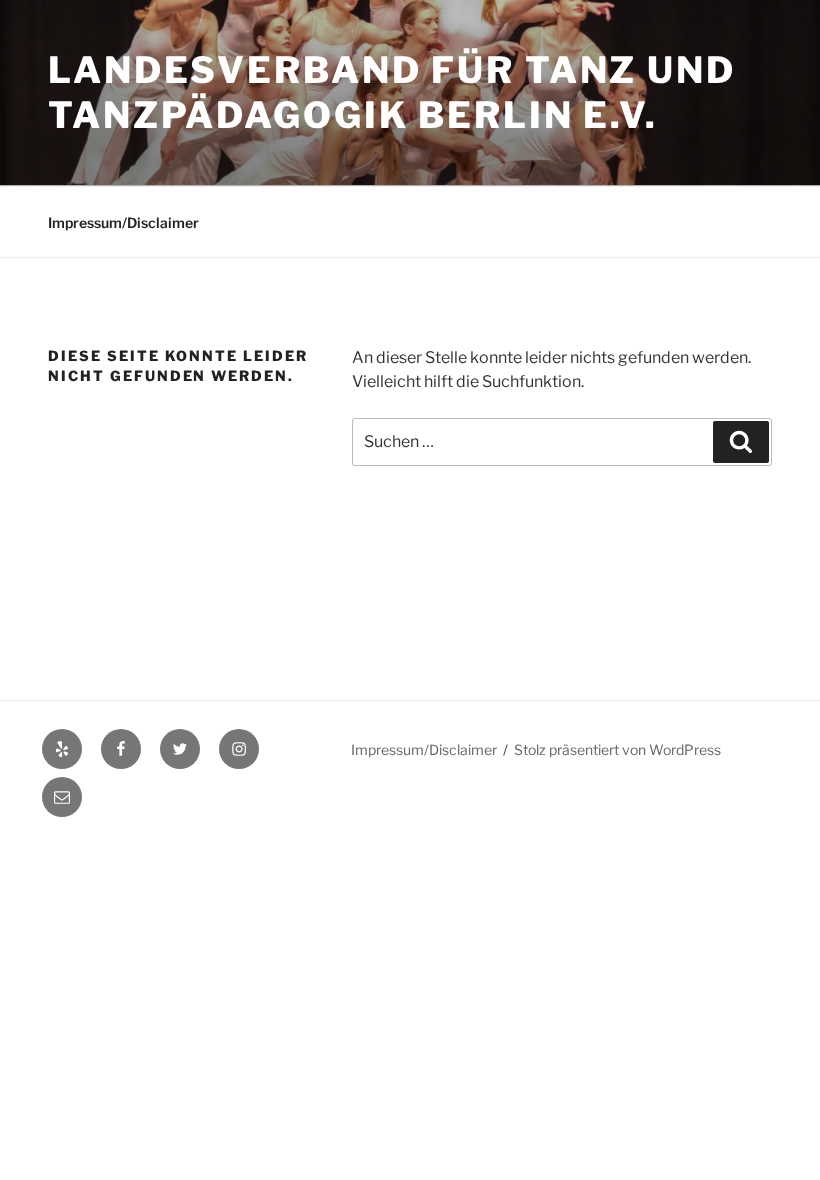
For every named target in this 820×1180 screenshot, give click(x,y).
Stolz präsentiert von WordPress (617, 749)
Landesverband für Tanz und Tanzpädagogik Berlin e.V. (392, 92)
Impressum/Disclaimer (123, 222)
